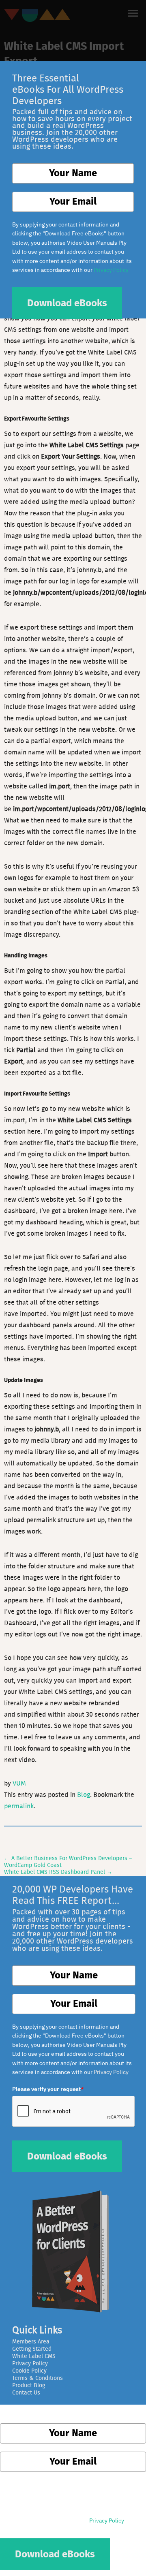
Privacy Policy (111, 2072)
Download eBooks (67, 2157)
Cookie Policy (29, 2371)
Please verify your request (48, 2089)
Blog (84, 1795)
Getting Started (32, 2349)
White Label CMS (34, 2356)
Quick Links (37, 2330)
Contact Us (26, 2393)
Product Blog (29, 2386)
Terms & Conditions (38, 2378)
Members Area (31, 2342)
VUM (19, 1784)
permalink (19, 1806)
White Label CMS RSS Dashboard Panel (58, 1872)
